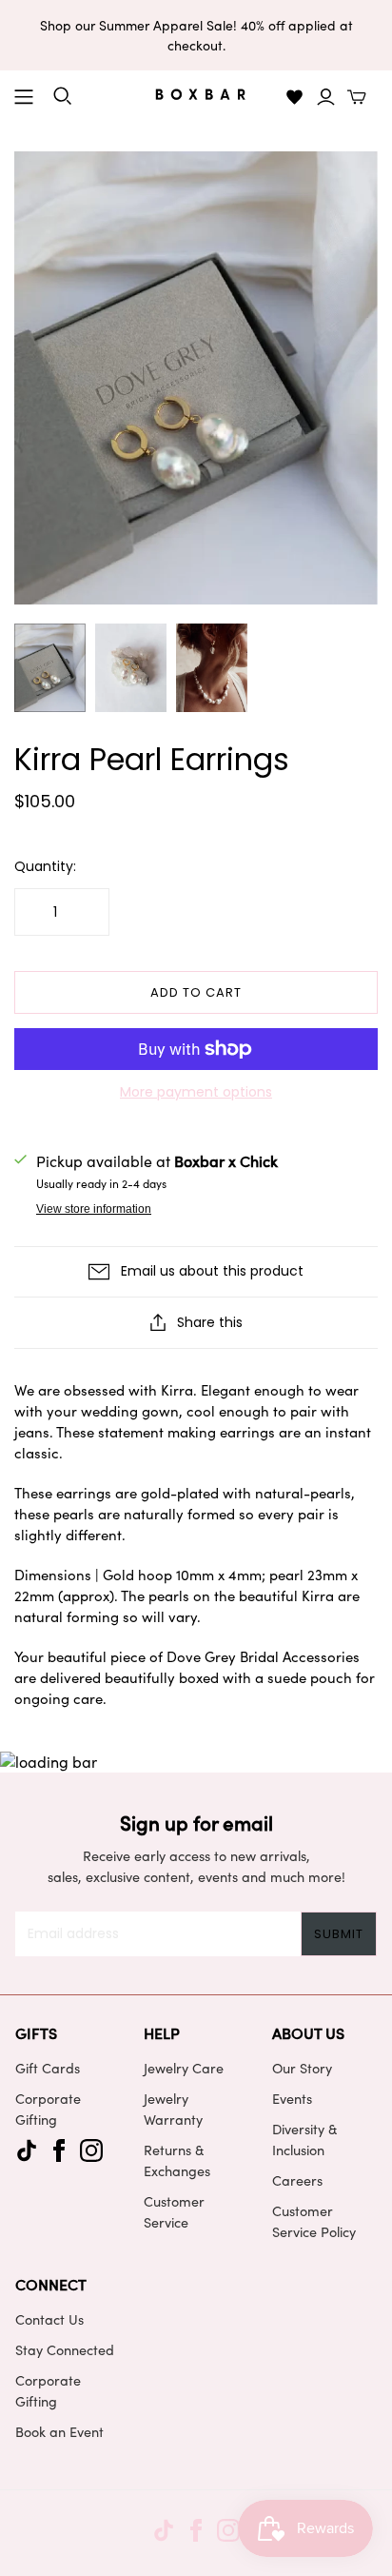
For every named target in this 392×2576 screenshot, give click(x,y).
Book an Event (59, 2431)
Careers (297, 2180)
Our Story (302, 2068)
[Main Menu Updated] (24, 97)
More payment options (196, 1092)
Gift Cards (48, 2068)
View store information (94, 1209)
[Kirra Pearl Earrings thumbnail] (50, 668)
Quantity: (45, 867)
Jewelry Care (184, 2068)
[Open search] (63, 96)
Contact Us (49, 2319)
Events (292, 2098)
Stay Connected (65, 2349)
